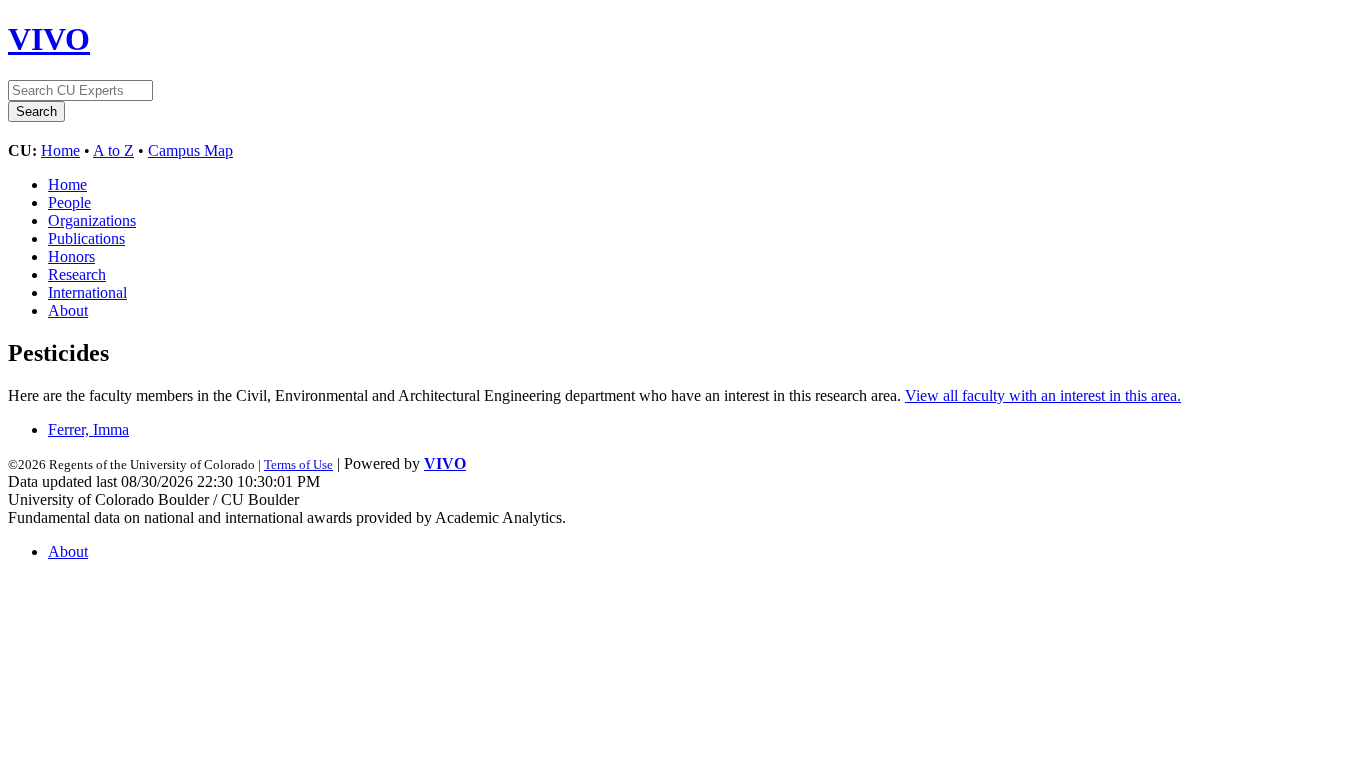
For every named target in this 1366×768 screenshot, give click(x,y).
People (69, 202)
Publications (86, 238)
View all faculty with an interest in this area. (1043, 395)
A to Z (113, 150)
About (68, 310)
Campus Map (190, 150)
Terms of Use (298, 464)
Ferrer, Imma (88, 429)
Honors (71, 256)
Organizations (92, 220)
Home (60, 150)
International (87, 292)
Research (77, 274)
